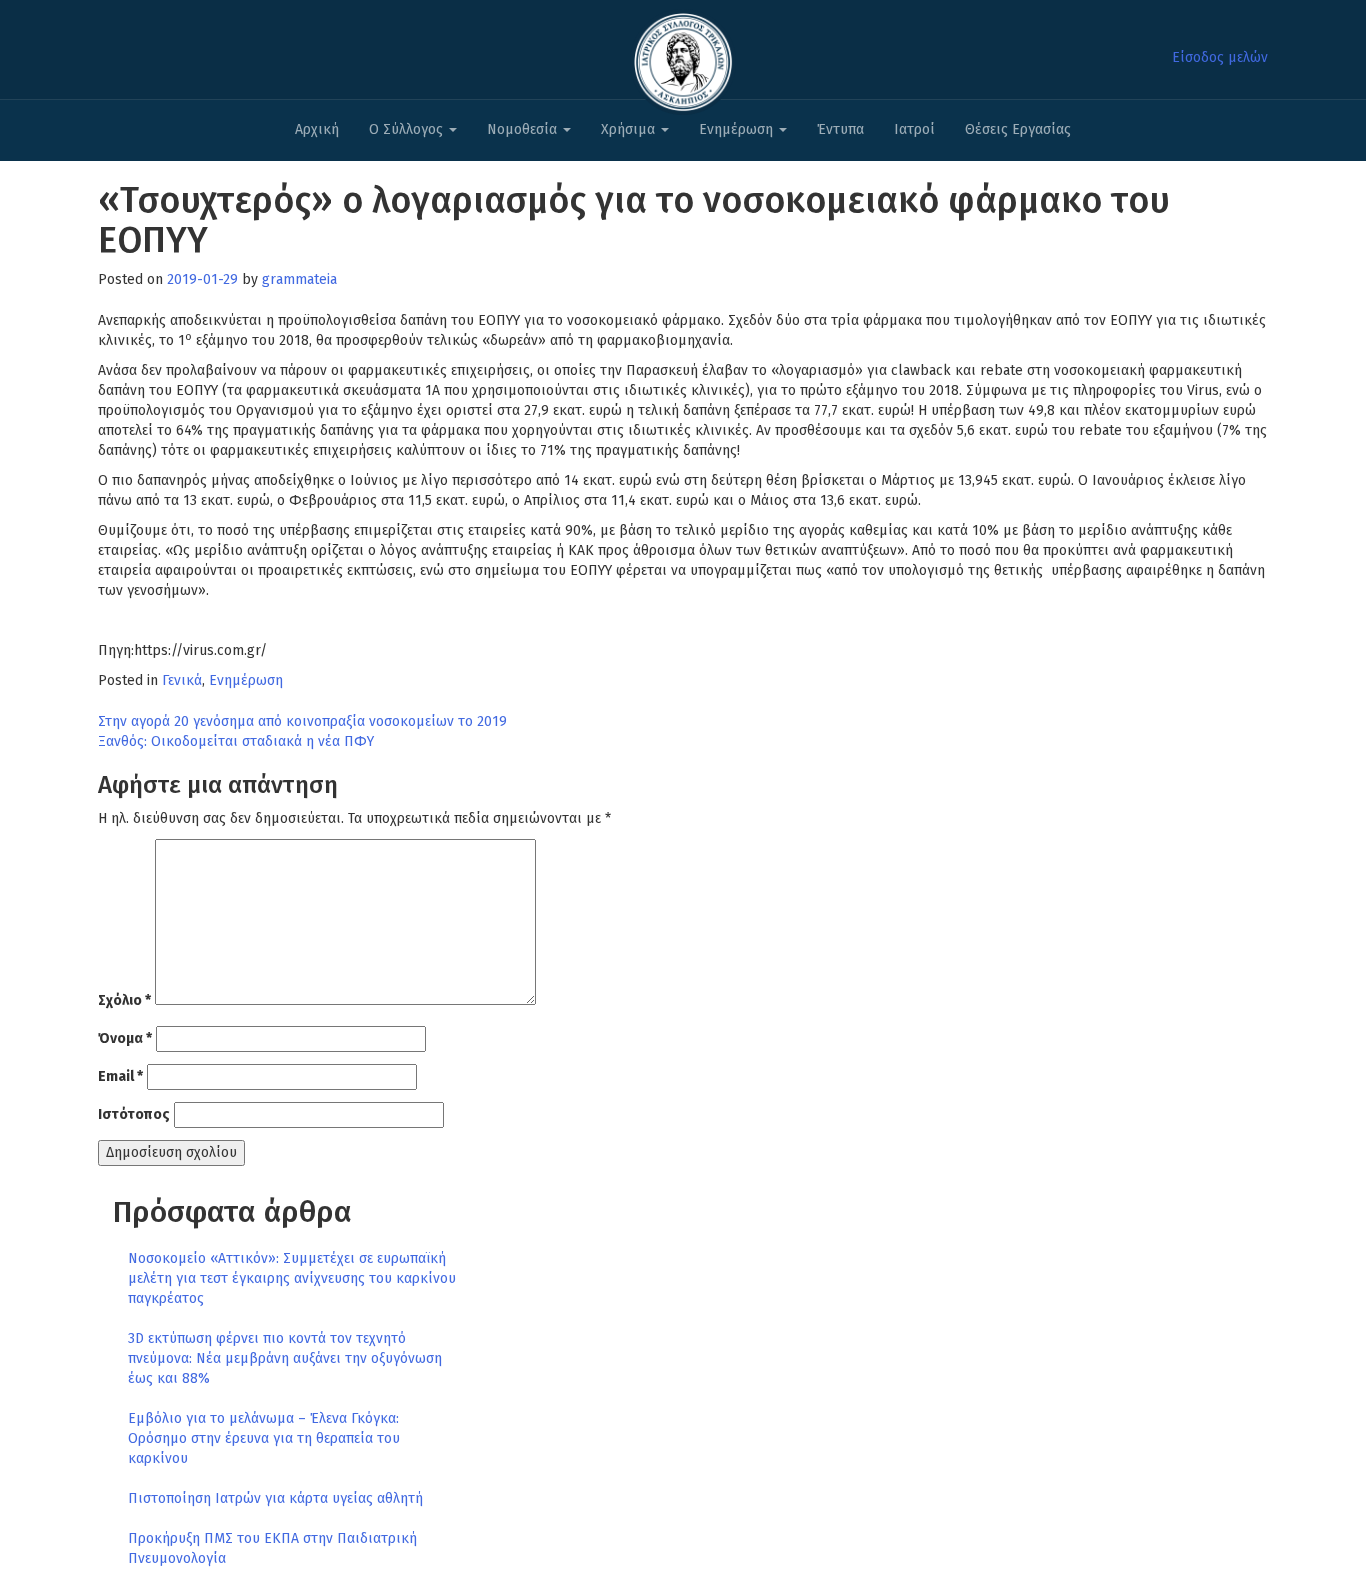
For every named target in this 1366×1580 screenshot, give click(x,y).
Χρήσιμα (630, 129)
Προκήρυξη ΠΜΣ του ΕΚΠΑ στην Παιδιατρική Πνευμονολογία (272, 1548)
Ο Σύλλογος (408, 129)
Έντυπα (840, 129)
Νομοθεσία (524, 129)
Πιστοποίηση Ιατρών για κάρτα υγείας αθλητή (275, 1498)
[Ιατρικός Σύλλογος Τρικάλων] (683, 56)
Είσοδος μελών (1220, 57)
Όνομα (125, 1038)
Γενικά (182, 680)
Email (120, 1076)
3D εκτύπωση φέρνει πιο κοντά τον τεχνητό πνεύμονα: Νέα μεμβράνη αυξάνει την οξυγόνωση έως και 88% (285, 1358)
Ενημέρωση (738, 129)
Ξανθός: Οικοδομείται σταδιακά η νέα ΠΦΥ (236, 741)
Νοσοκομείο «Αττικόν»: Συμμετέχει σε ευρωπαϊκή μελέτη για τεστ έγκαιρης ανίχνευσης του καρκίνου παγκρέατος (292, 1278)
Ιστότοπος (134, 1114)
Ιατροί (914, 129)
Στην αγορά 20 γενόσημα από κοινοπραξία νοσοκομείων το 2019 (302, 721)
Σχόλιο (124, 1000)
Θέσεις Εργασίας (1018, 129)
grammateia (299, 279)
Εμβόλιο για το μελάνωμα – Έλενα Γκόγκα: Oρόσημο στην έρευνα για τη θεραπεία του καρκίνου (264, 1438)
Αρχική (317, 129)
